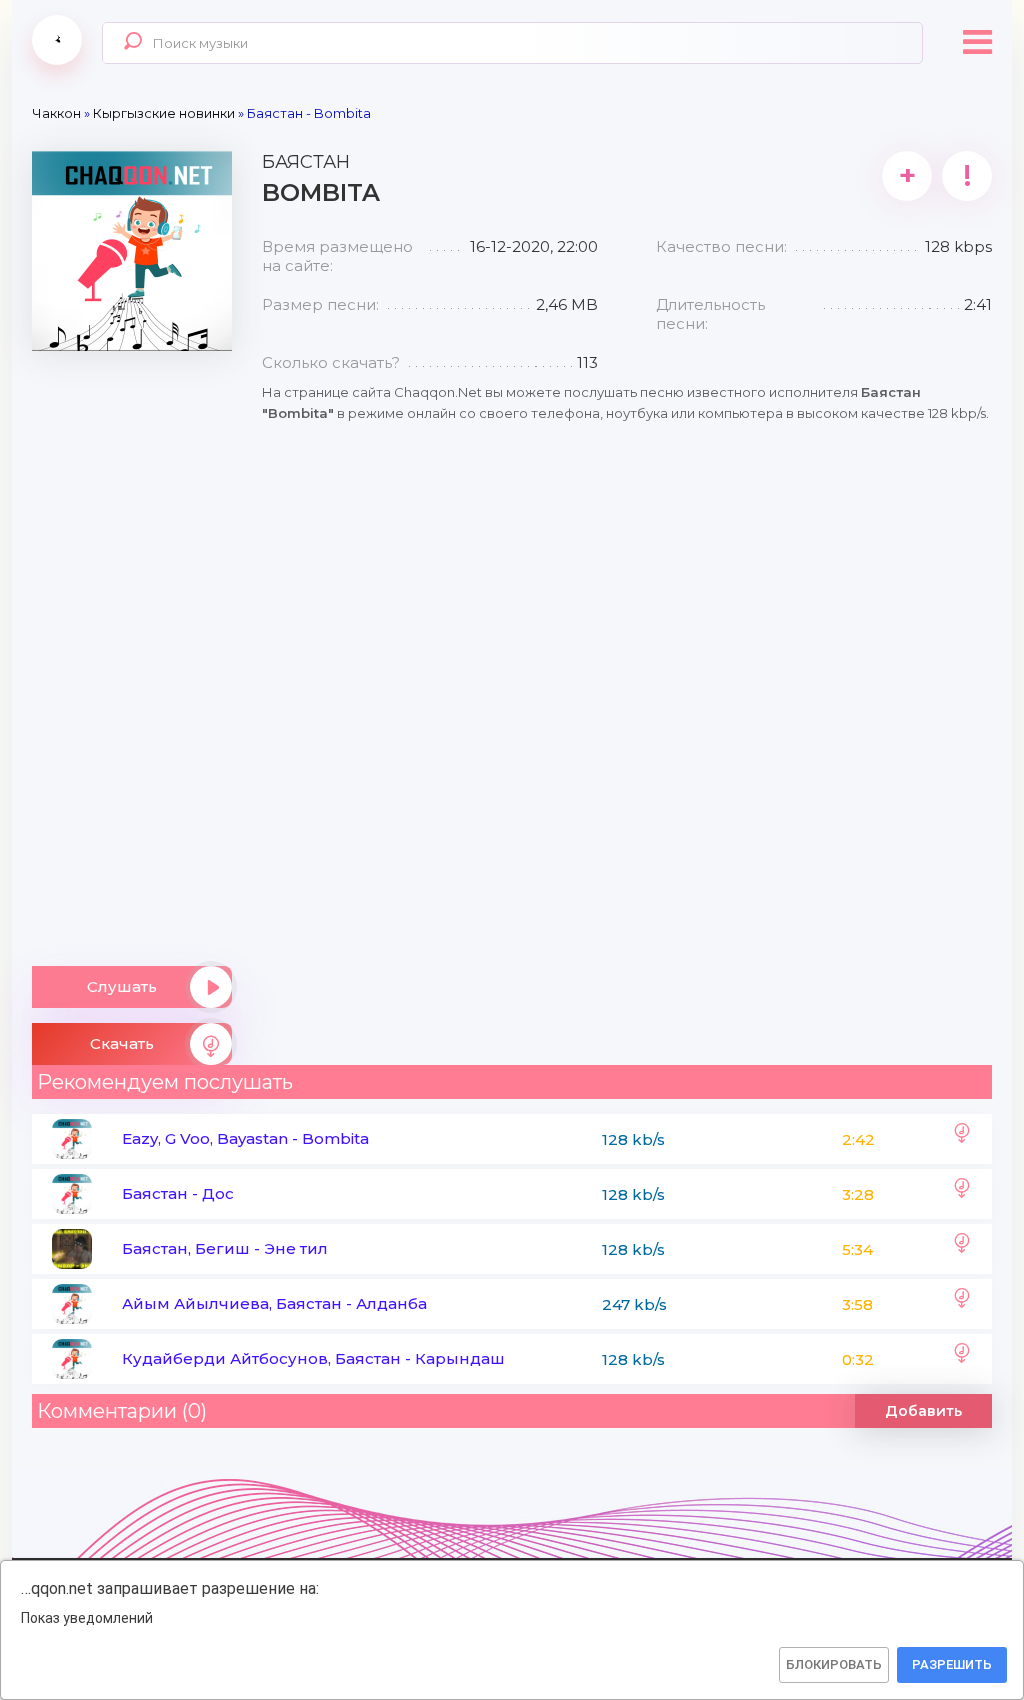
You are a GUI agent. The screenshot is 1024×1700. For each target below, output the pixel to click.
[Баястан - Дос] (962, 1194)
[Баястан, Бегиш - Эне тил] (962, 1249)
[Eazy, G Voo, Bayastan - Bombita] (962, 1139)
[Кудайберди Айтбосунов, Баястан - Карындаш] (962, 1359)
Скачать (122, 1043)
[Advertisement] (132, 651)
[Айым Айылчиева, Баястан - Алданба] (962, 1304)
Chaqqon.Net (57, 40)
